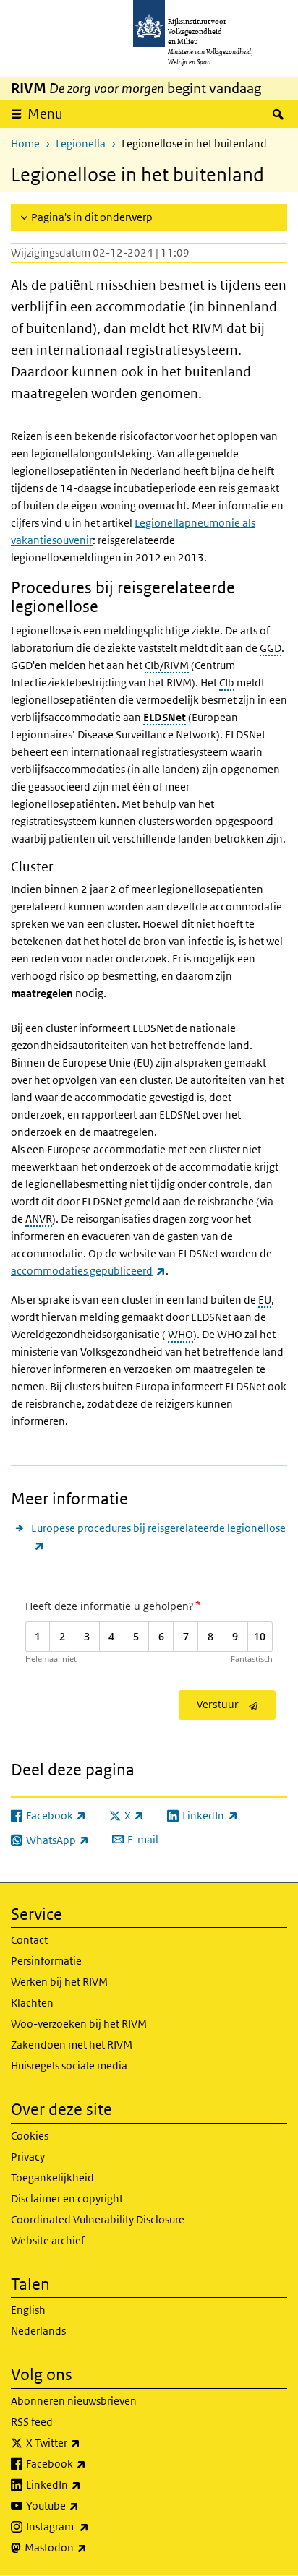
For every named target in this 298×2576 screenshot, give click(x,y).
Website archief (48, 2240)
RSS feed (32, 2422)
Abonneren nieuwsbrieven (74, 2401)
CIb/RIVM (167, 665)
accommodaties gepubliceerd (88, 1271)
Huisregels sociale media (69, 2065)
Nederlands (38, 2331)
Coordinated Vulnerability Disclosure (98, 2219)
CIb (227, 682)
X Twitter (85, 2442)
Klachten (32, 2003)
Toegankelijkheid (52, 2177)
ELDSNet (165, 717)
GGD (271, 648)
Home (25, 143)
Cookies (30, 2136)
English (28, 2310)
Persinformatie (46, 1961)
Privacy (28, 2157)
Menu (45, 114)
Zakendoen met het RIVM (72, 2045)
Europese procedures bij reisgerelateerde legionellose (158, 1536)
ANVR (39, 1219)
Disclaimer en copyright (67, 2198)
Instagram (89, 2526)
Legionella (81, 143)
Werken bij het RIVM (59, 1982)
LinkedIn (85, 2484)
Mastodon (88, 2547)
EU (265, 1300)
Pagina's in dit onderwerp (92, 217)
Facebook (88, 2463)
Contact (29, 1940)
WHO (180, 1334)
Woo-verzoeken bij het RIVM (79, 2024)
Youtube (84, 2505)
